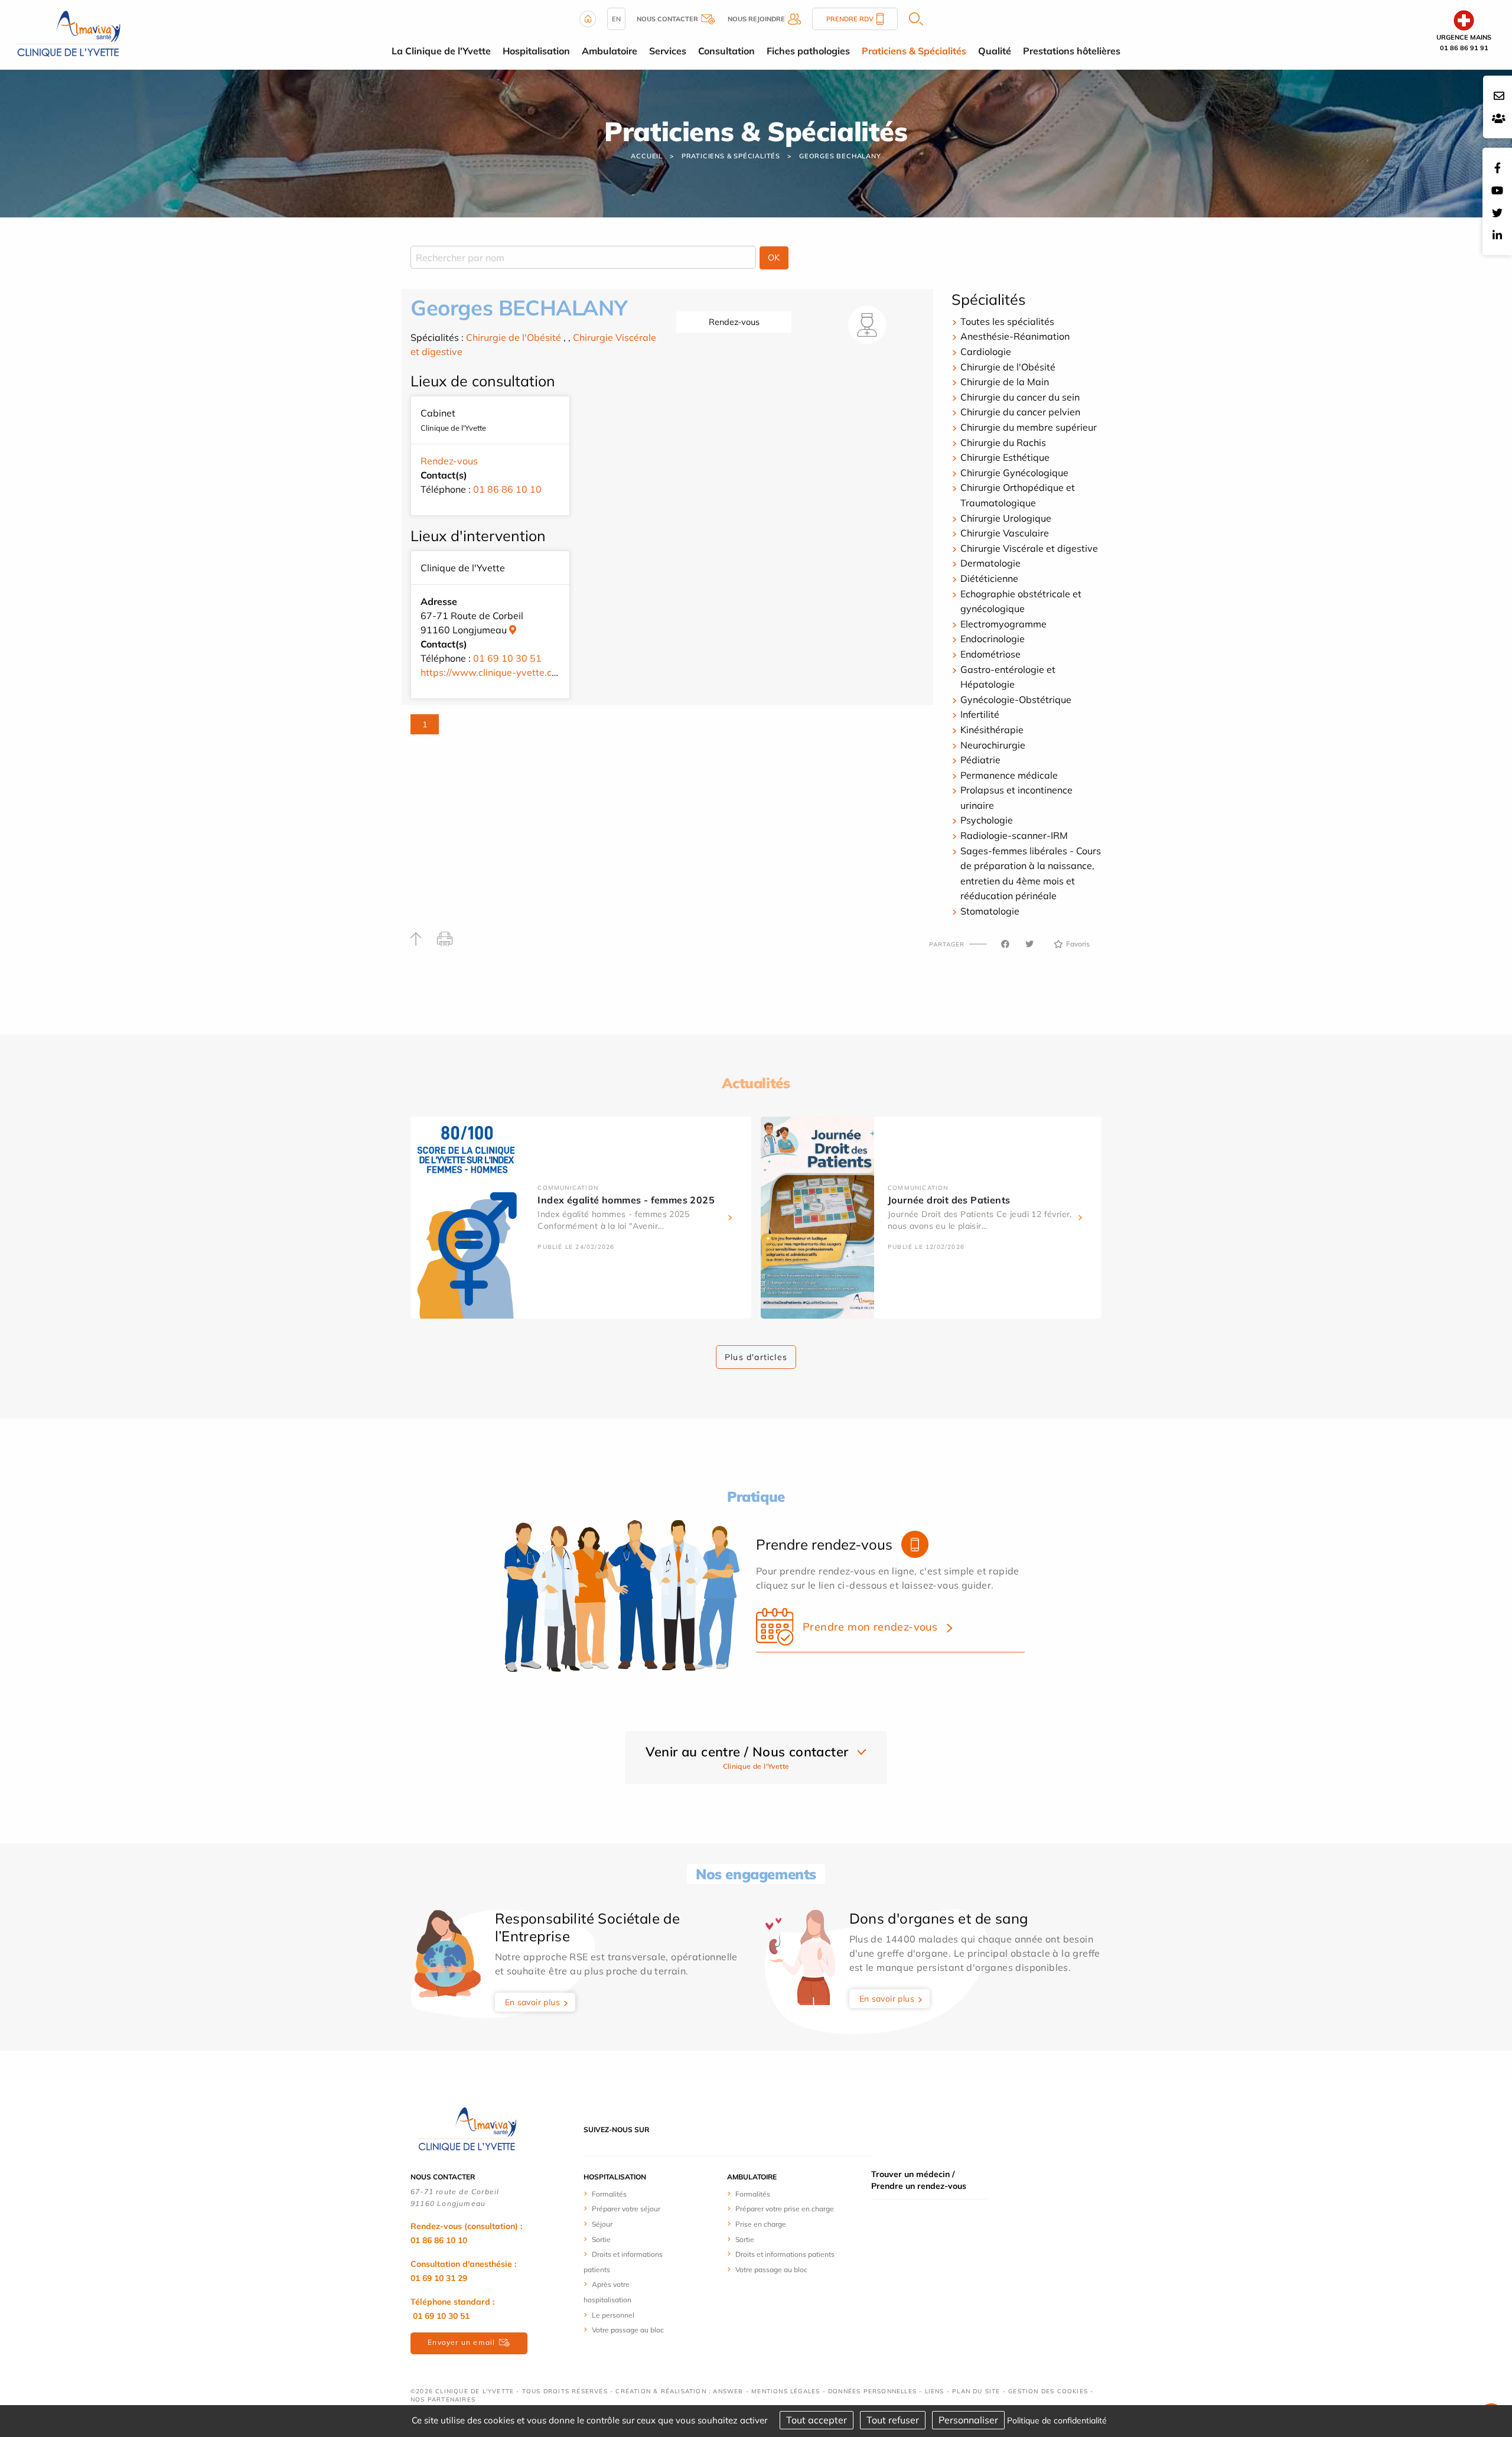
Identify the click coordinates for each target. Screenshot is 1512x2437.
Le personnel (613, 2315)
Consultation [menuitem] (726, 51)
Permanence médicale (1009, 775)
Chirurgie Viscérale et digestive (1029, 548)
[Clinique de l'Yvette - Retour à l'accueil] (467, 2129)
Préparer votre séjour (626, 2209)
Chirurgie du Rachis (1003, 443)
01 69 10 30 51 (507, 658)
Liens (935, 2391)
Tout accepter (817, 2420)
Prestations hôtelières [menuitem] (1072, 51)
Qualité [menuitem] (995, 51)
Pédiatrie (980, 760)
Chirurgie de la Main (1005, 382)
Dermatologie (990, 563)
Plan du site (976, 2391)
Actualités (756, 1083)
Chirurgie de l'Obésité (514, 337)
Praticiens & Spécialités (731, 156)
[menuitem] (628, 2194)
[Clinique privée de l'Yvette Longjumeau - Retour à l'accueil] (68, 34)
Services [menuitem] (668, 51)
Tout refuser (893, 2420)
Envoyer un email (461, 2342)
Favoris (1078, 944)
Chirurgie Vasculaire (1005, 533)
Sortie (601, 2239)
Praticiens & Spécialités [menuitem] (914, 51)
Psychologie (987, 820)
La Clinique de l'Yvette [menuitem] (441, 51)
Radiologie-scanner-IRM (1014, 835)
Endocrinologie (993, 639)
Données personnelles (872, 2391)
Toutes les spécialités (1007, 321)
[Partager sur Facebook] (1005, 944)
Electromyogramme (1003, 624)
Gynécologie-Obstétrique (1016, 699)
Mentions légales (786, 2391)
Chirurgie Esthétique (1005, 457)
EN (616, 19)
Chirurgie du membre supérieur (1029, 427)
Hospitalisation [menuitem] (536, 51)
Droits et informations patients (785, 2254)
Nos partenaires (443, 2399)
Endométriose (990, 654)
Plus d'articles (756, 1357)
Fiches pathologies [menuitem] (808, 51)
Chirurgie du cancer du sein (1020, 397)
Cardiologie (986, 352)
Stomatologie (990, 911)
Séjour (602, 2224)
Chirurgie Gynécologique (1014, 473)
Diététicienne (989, 578)
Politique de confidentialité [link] (1057, 2420)
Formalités (609, 2194)
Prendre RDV (850, 19)
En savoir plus (533, 2002)
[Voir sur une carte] (513, 630)
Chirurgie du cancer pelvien (1020, 412)
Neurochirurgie (993, 745)
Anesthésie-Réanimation (1015, 336)
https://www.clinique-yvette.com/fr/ (499, 672)
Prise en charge (761, 2224)
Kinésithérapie (992, 730)
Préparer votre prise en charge (785, 2209)
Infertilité (980, 714)
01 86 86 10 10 (507, 489)
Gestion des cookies (1048, 2391)
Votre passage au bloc (628, 2330)
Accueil (647, 156)
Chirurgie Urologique (1006, 518)
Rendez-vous (734, 322)
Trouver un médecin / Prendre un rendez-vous (919, 2180)
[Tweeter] (1029, 944)
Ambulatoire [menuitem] (610, 51)
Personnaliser (968, 2420)
